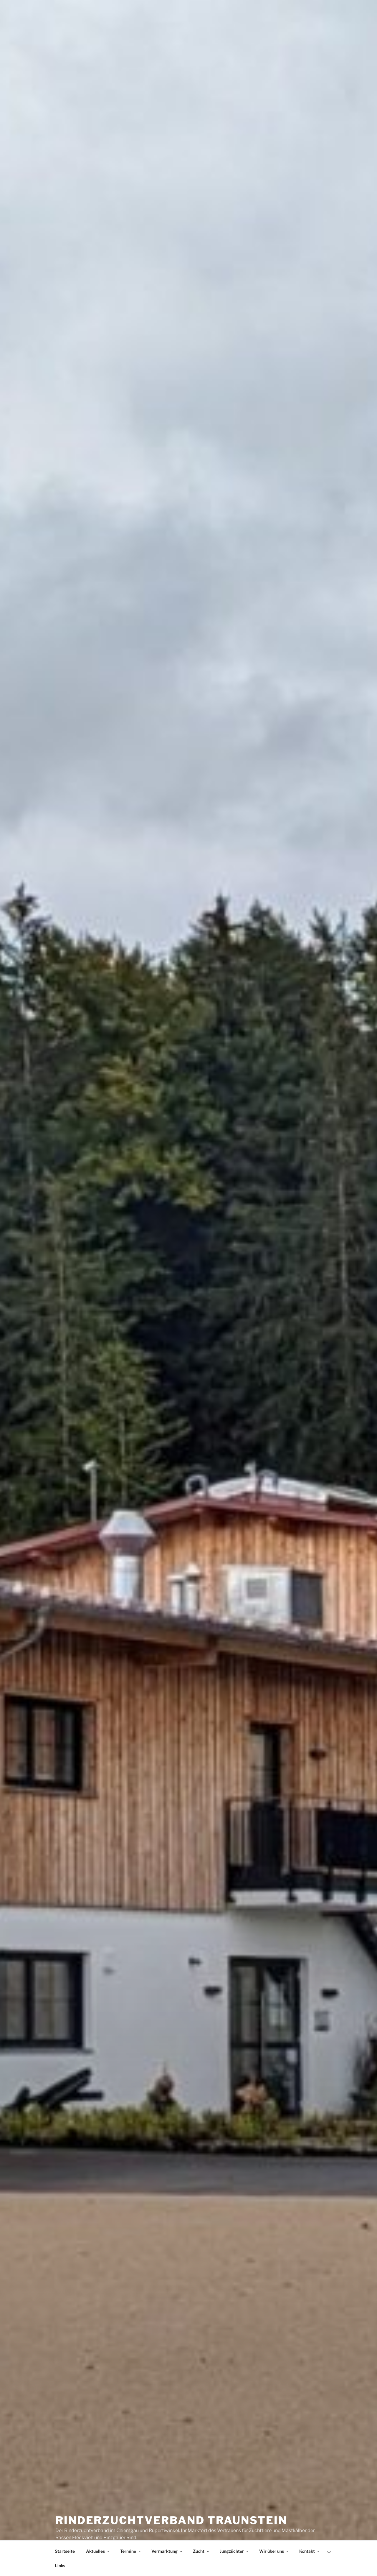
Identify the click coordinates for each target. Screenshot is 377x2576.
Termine (128, 2551)
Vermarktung (164, 2551)
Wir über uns (272, 2551)
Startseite (65, 2551)
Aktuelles (95, 2551)
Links (60, 2566)
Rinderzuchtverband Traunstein (171, 2520)
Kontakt (307, 2551)
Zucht (199, 2551)
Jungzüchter (232, 2551)
